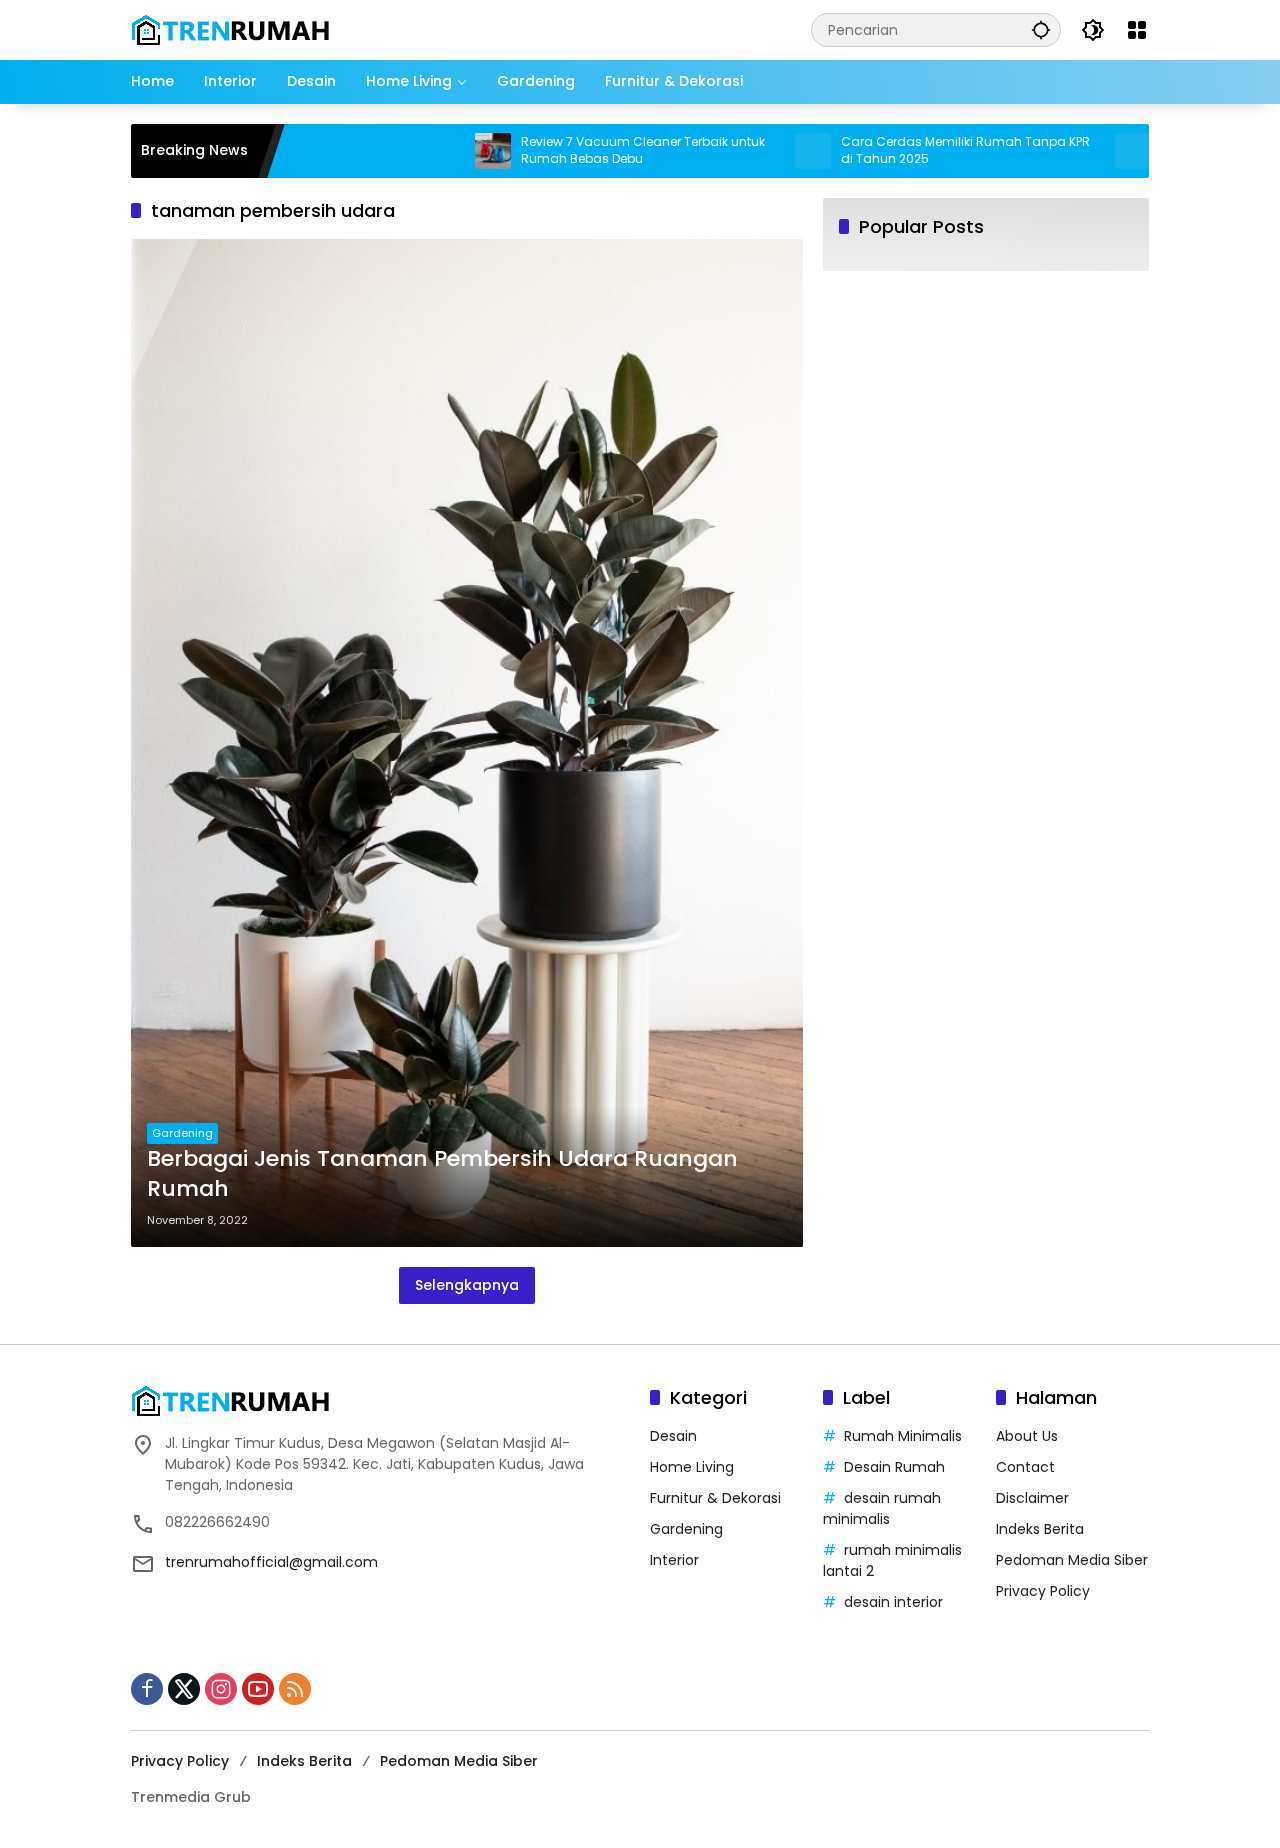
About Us (1027, 1436)
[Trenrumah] (231, 29)
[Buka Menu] (1137, 30)
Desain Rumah (894, 1467)
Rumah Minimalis (903, 1436)
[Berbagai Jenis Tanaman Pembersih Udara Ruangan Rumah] (467, 743)
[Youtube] (258, 1689)
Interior (674, 1560)
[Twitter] (184, 1689)
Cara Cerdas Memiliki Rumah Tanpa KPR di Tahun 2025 (910, 150)
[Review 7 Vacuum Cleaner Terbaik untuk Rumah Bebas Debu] (438, 151)
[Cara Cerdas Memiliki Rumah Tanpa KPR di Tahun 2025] (758, 151)
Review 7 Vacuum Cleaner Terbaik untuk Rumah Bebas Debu (588, 150)
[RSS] (295, 1689)
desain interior (893, 1602)
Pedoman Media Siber (1072, 1560)
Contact (1025, 1467)
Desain (673, 1436)
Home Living (692, 1467)
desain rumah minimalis (882, 1508)
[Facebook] (147, 1689)
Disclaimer (1032, 1498)
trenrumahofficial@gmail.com (271, 1562)
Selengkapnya (467, 1285)
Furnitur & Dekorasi (715, 1498)
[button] (1041, 29)
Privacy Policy (1043, 1591)
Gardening (182, 1133)
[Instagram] (221, 1689)
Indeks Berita (1040, 1529)
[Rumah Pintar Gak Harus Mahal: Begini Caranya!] (1078, 151)
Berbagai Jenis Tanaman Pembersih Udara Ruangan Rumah (442, 1174)
